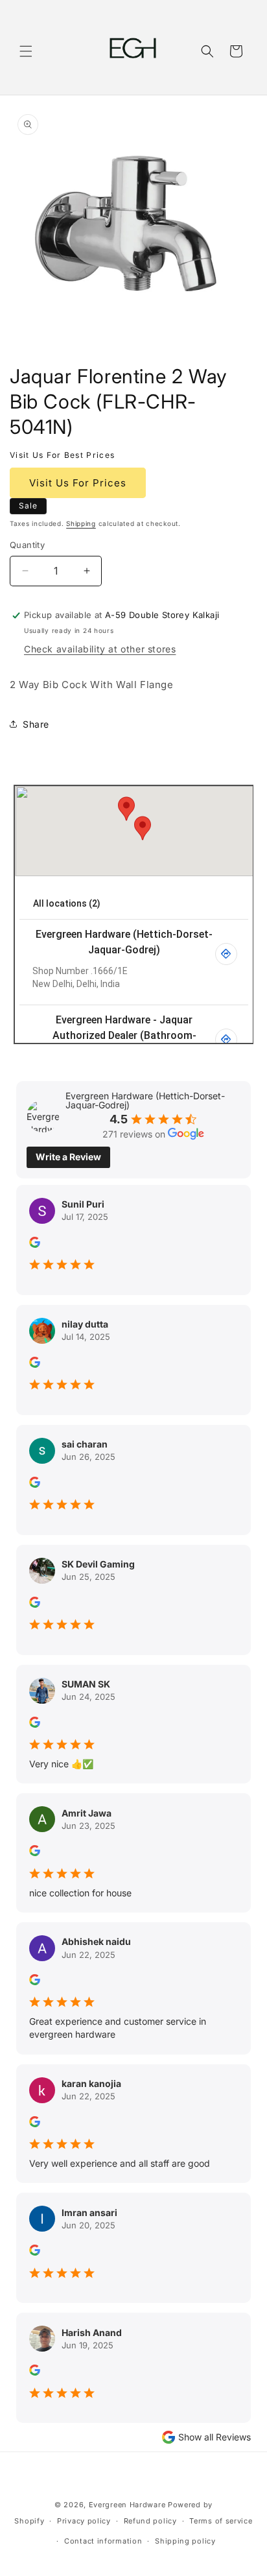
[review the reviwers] (35, 1244)
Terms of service (221, 2521)
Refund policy (150, 2521)
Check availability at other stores (100, 649)
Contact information (103, 2541)
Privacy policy (84, 2521)
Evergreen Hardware (127, 2505)
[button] (26, 51)
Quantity (27, 545)
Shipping (81, 523)
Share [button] (36, 724)
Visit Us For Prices (78, 483)
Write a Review (68, 1157)
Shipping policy (185, 2541)
